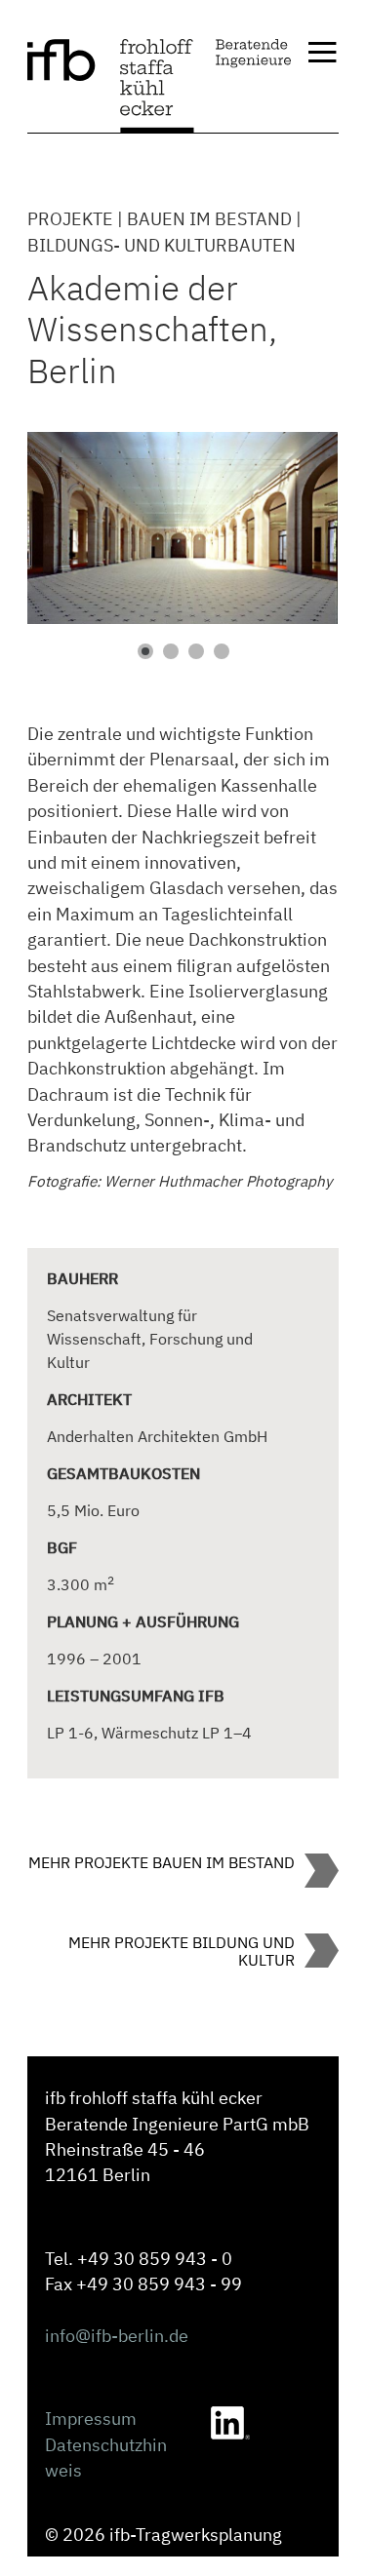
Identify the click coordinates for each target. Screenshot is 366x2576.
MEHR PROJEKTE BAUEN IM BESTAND (162, 1862)
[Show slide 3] (196, 651)
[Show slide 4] (222, 651)
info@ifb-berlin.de (117, 2336)
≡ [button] (322, 54)
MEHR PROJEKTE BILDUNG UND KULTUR (182, 1951)
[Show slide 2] (171, 651)
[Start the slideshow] (279, 527)
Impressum (91, 2419)
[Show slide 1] (145, 651)
